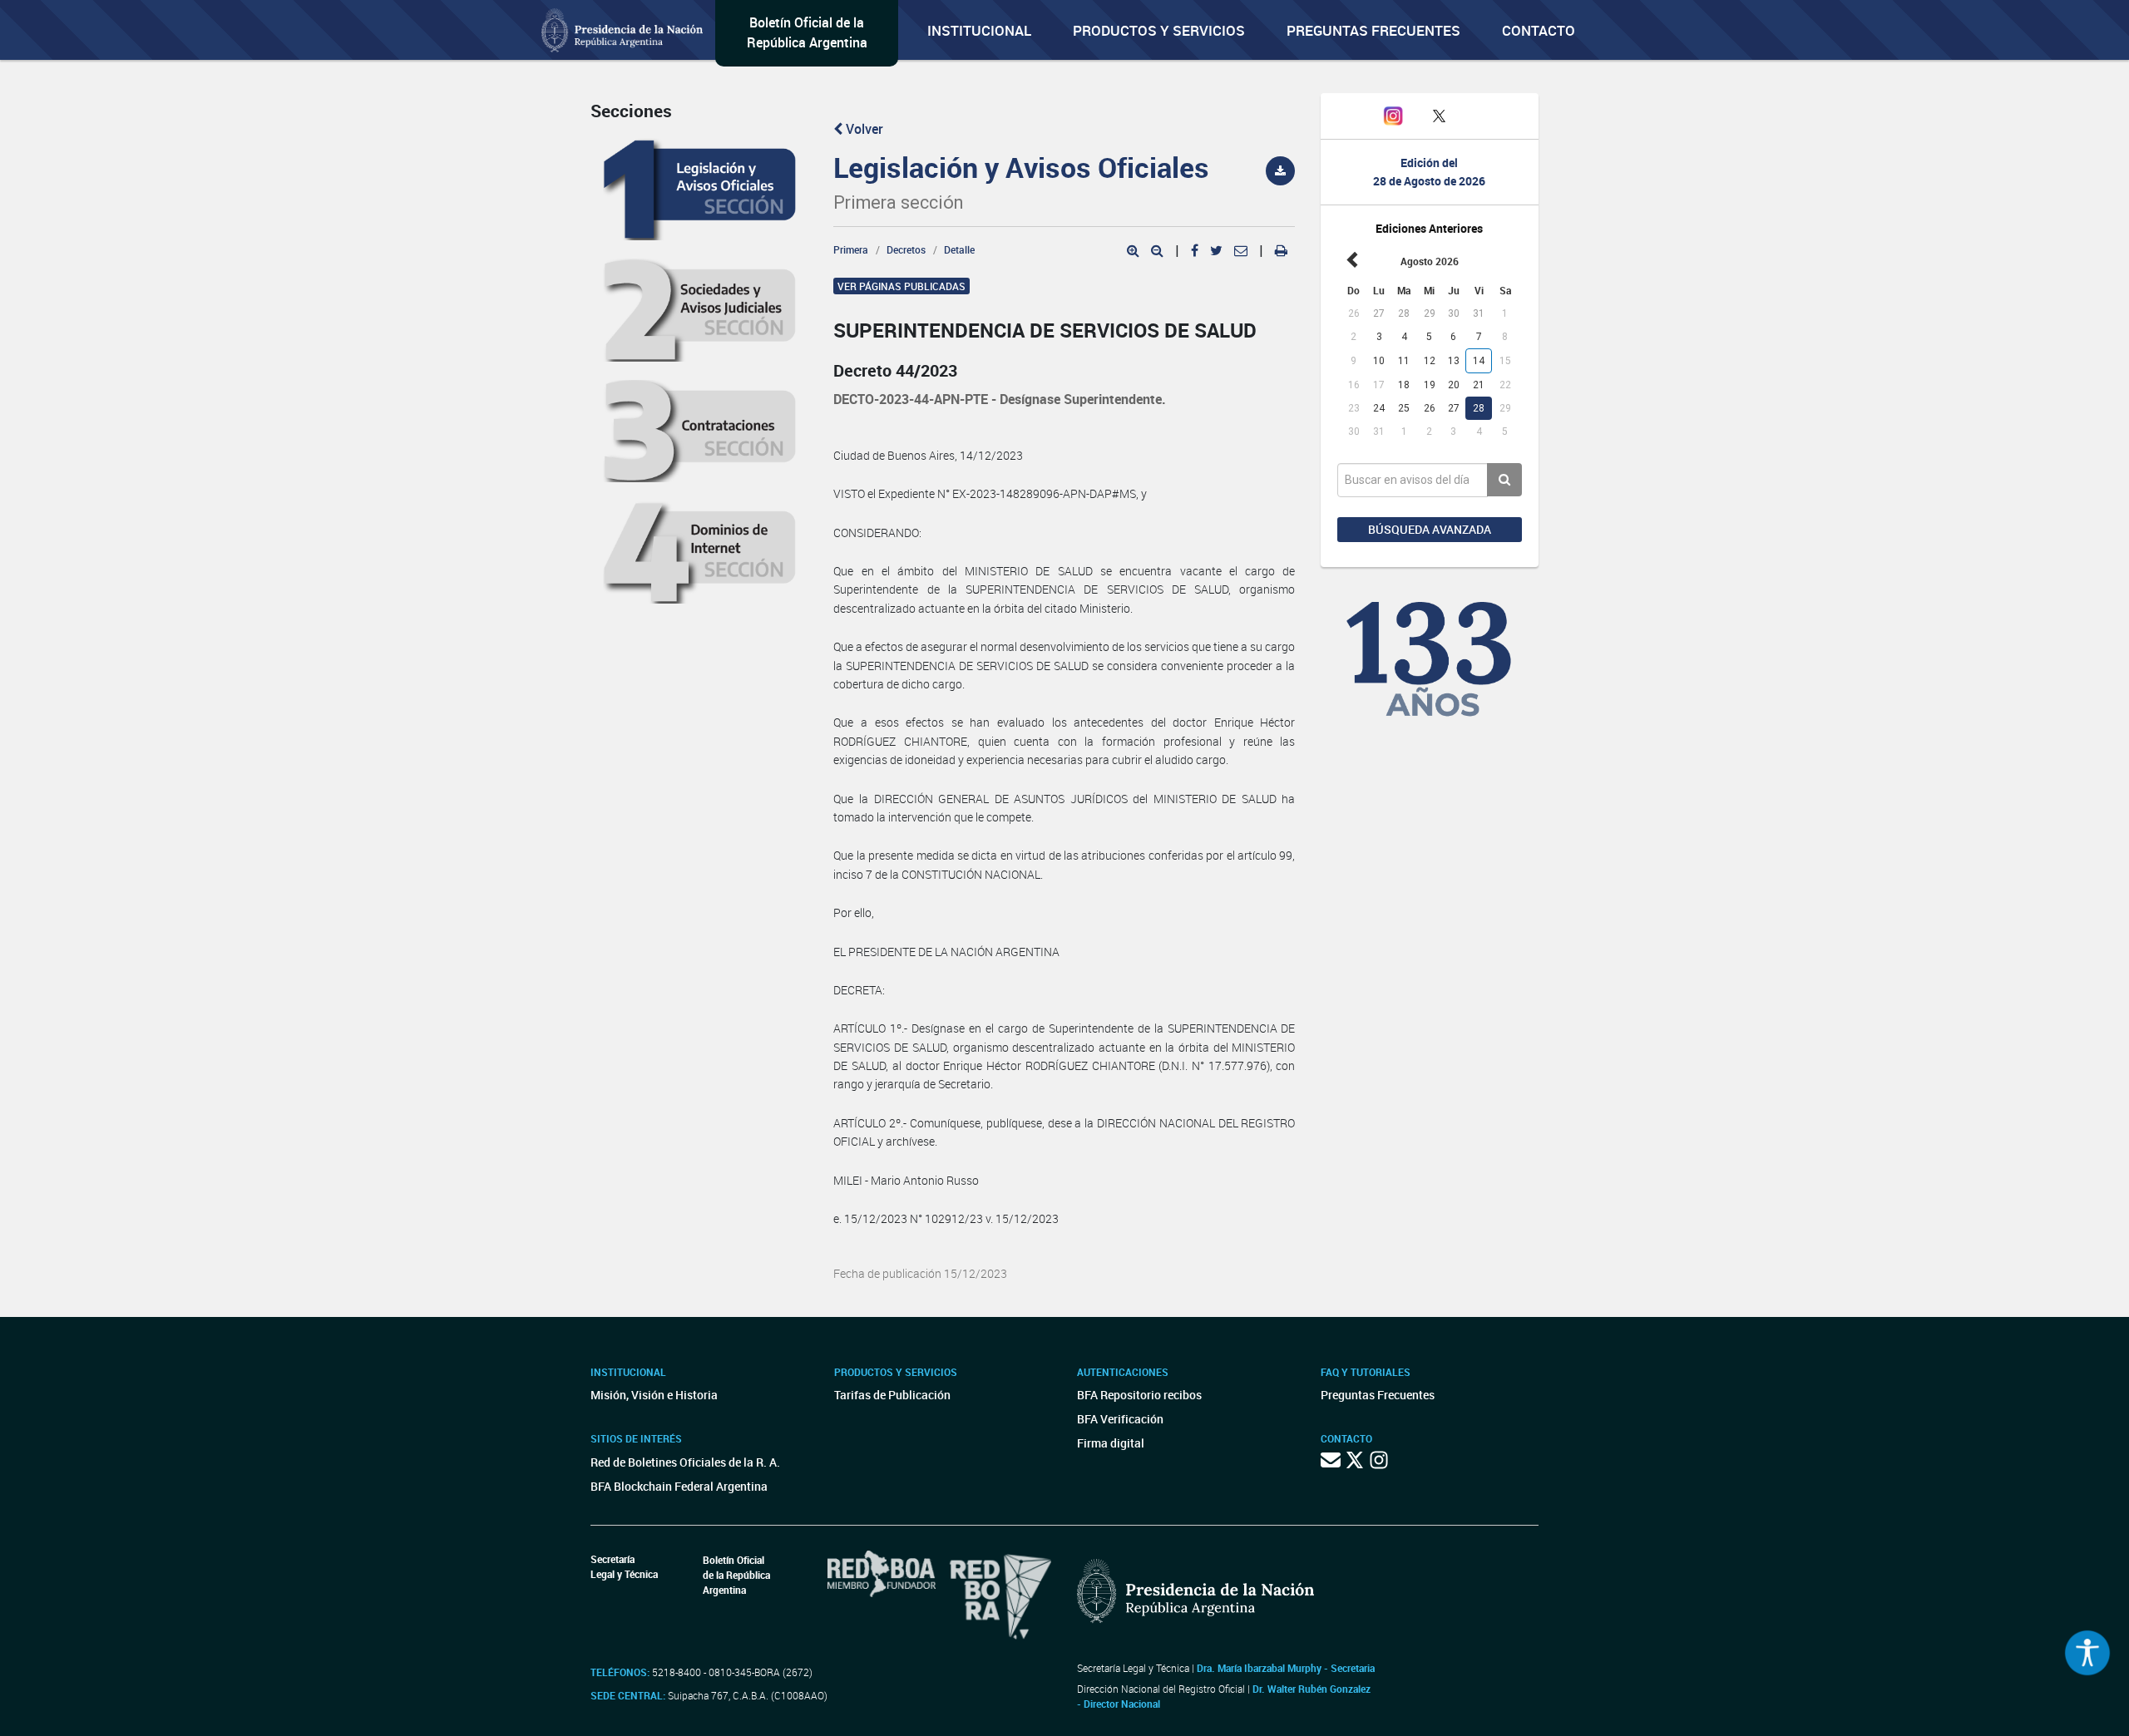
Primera (851, 249)
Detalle (959, 249)
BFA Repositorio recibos (1139, 1395)
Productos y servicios (1159, 30)
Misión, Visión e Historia (654, 1395)
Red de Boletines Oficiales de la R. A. (685, 1462)
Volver (863, 129)
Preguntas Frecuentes (1373, 30)
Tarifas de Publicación (892, 1395)
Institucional (979, 30)
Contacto (1539, 30)
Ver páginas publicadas (901, 286)
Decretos (906, 249)
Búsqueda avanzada (1430, 529)
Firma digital (1111, 1443)
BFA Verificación (1120, 1419)
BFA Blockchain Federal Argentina (679, 1486)
